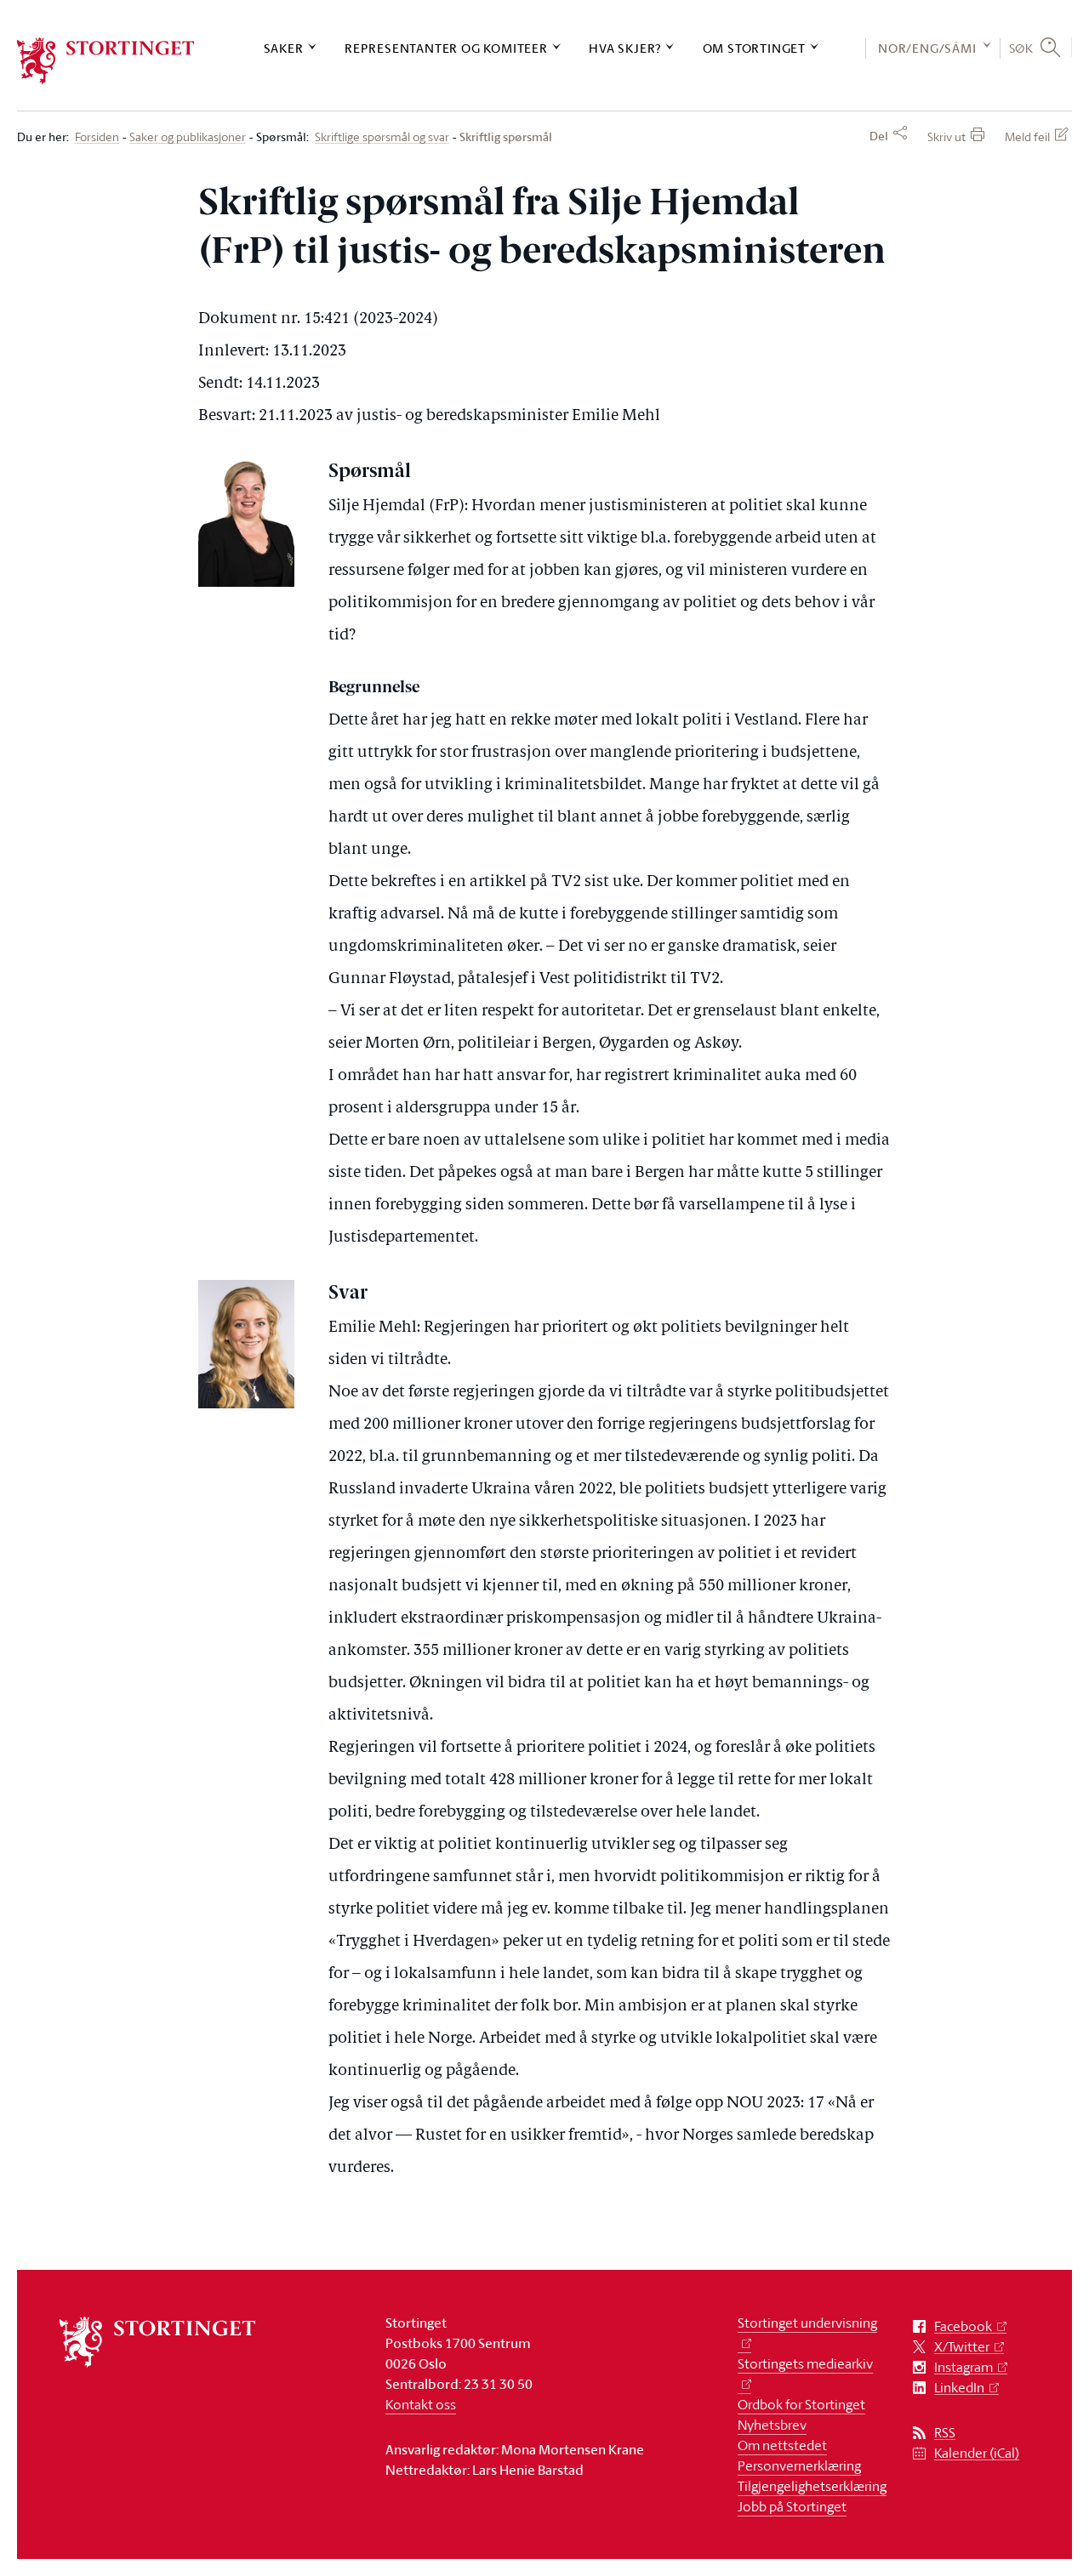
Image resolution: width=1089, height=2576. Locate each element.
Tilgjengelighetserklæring (812, 2486)
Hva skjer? (625, 48)
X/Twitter (962, 2347)
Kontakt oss (421, 2404)
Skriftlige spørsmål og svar (382, 137)
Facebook (963, 2326)
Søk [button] (1021, 48)
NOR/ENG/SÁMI (927, 48)
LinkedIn (959, 2388)
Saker (284, 48)
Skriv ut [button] (946, 136)
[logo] (106, 61)
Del (879, 136)
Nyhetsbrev (772, 2425)
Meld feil (1027, 136)
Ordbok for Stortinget (801, 2404)
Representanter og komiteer (446, 48)
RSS (945, 2433)
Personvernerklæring (799, 2465)
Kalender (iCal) (977, 2453)
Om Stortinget (754, 48)
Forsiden (97, 137)
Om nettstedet (782, 2445)
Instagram (964, 2367)
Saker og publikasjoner (188, 137)
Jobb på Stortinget (792, 2506)
